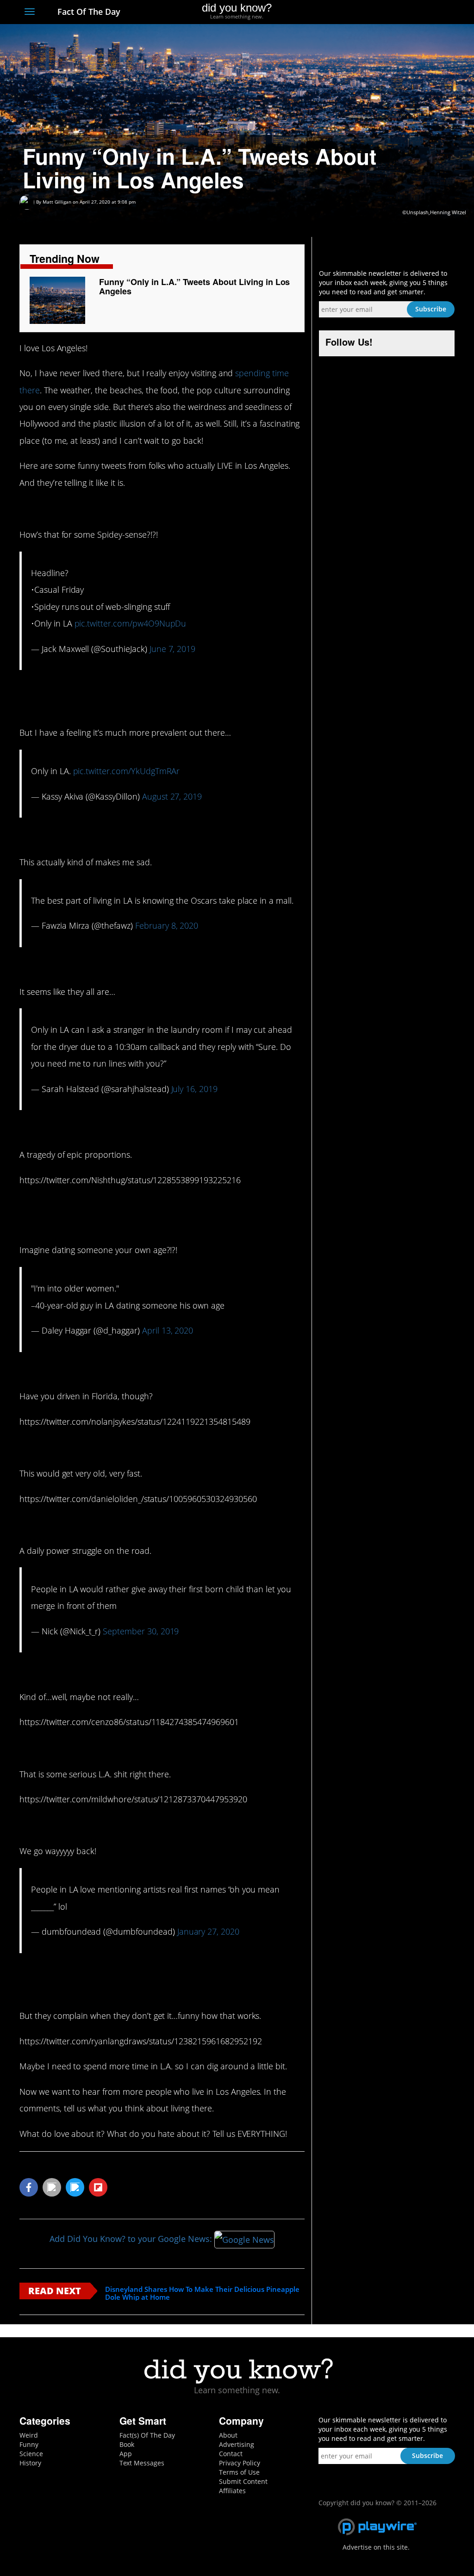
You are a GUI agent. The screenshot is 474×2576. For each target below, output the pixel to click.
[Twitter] (399, 12)
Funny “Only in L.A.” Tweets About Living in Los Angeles (194, 286)
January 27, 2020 (208, 1931)
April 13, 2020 (168, 1330)
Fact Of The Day (88, 12)
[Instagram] (416, 12)
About (228, 2435)
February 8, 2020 (167, 925)
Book (127, 2444)
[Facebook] (382, 12)
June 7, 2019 (173, 649)
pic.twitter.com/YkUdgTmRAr (127, 771)
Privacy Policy (240, 2463)
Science (31, 2454)
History (30, 2463)
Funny (29, 2444)
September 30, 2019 (141, 1631)
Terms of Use (239, 2472)
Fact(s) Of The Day (147, 2435)
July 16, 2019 (194, 1089)
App (126, 2454)
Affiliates (232, 2491)
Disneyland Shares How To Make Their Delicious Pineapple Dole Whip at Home (202, 2293)
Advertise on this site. (376, 2547)
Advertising (237, 2444)
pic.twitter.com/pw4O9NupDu (131, 623)
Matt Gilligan (57, 202)
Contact (231, 2454)
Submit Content (243, 2481)
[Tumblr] (433, 12)
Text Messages (142, 2463)
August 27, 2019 (172, 796)
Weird (29, 2435)
